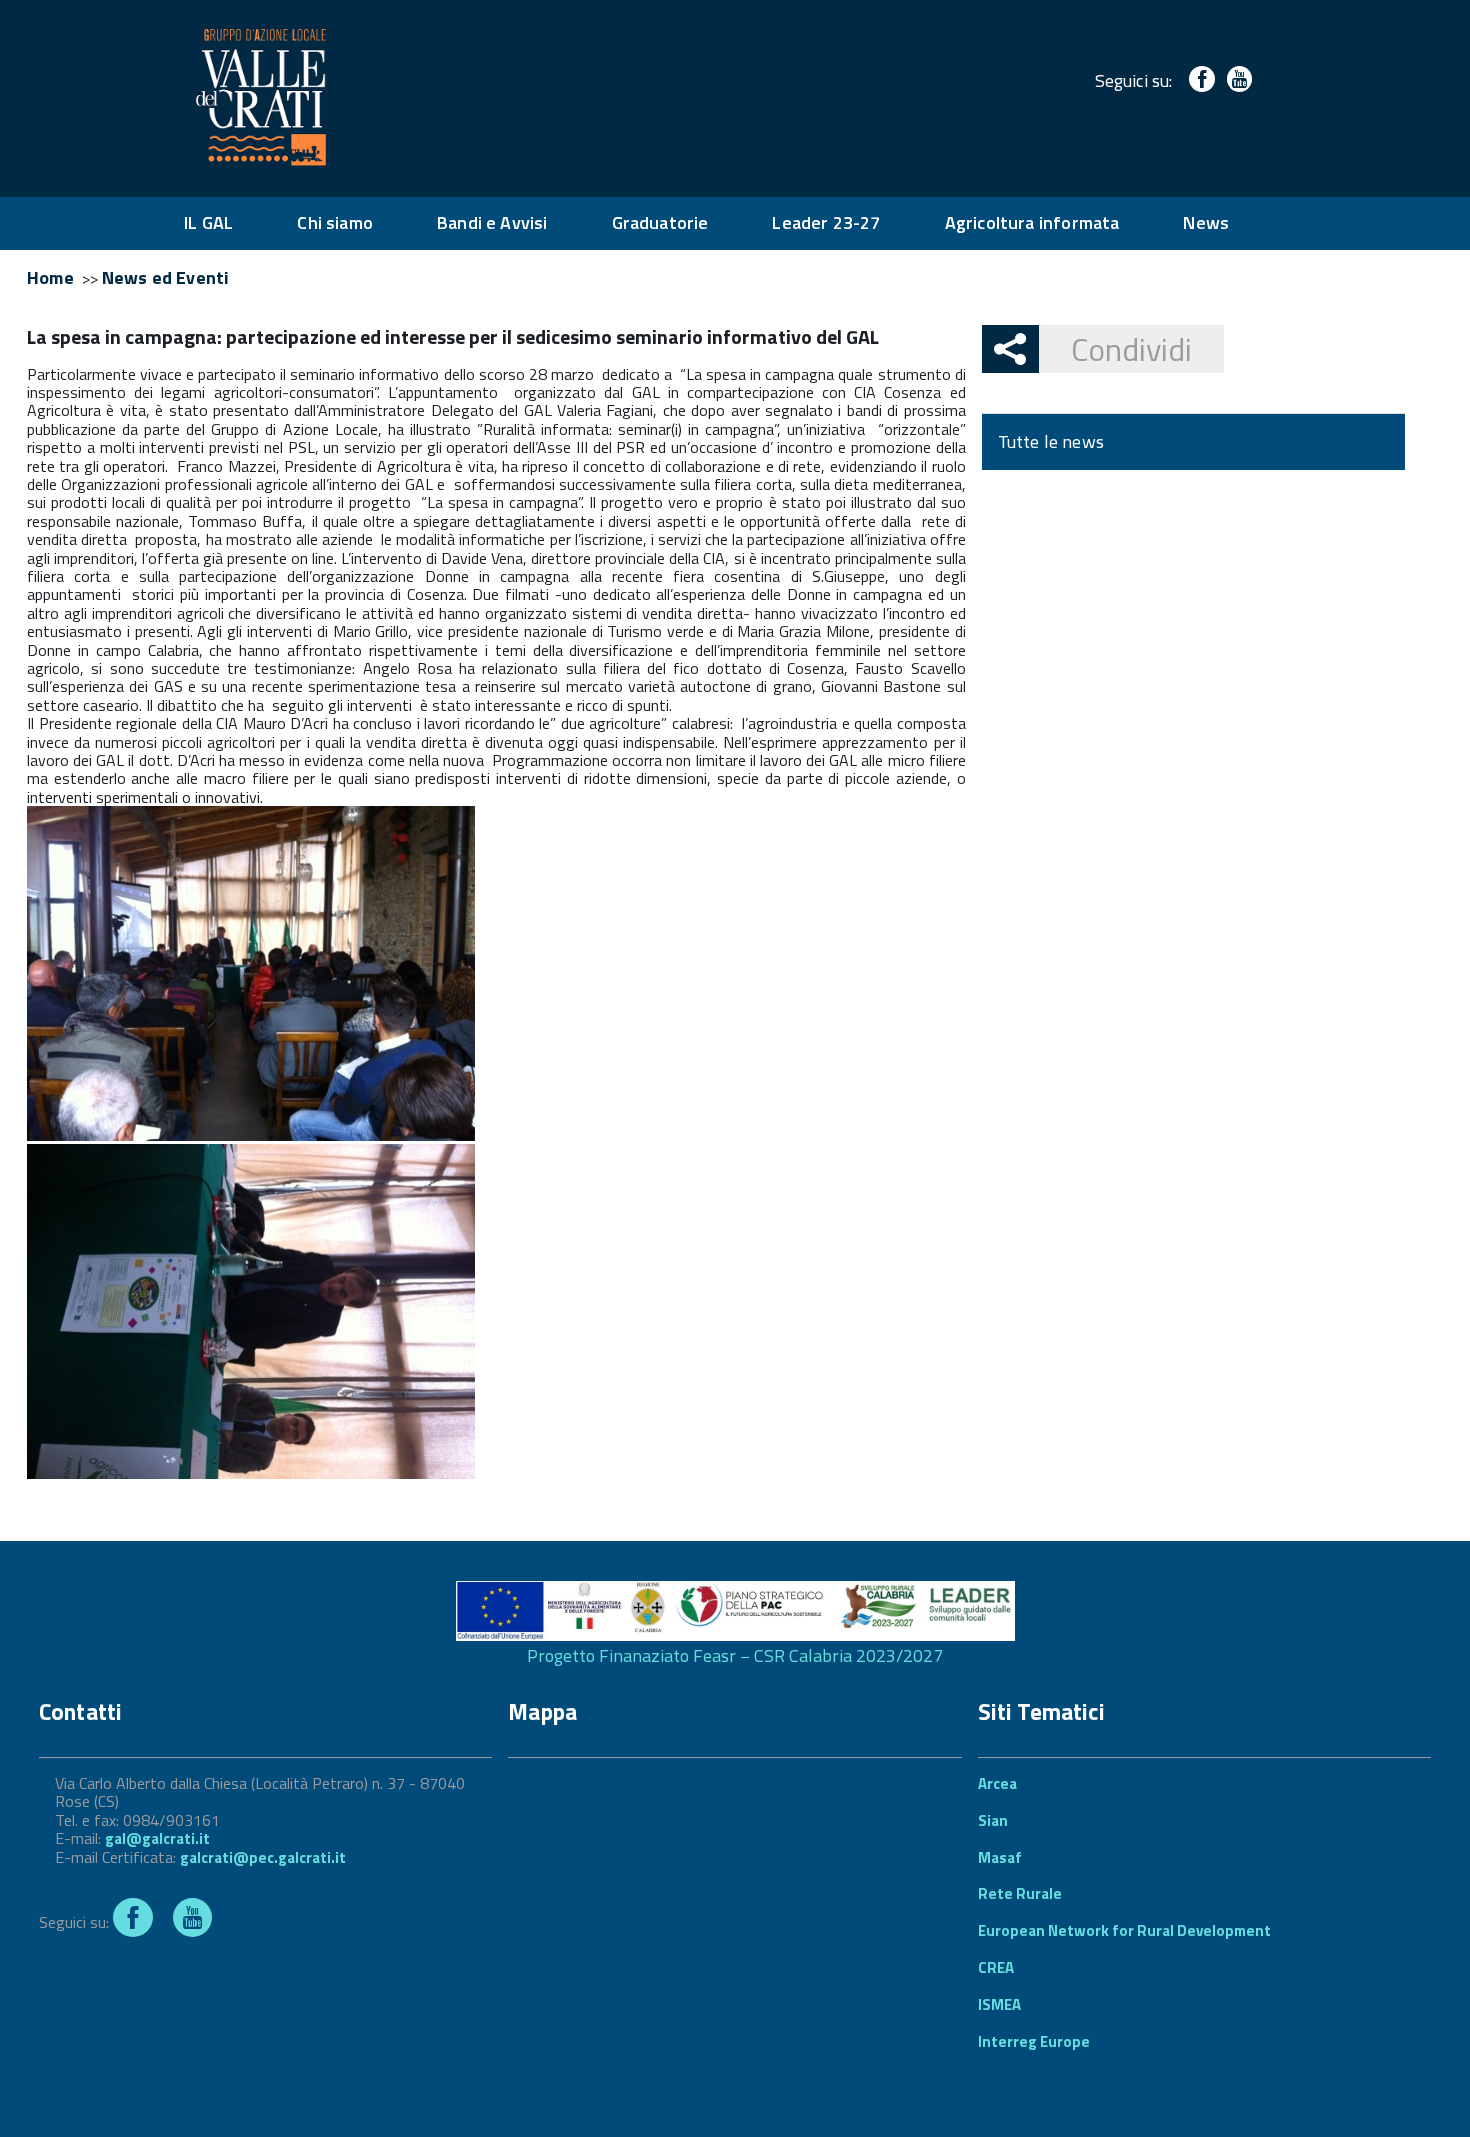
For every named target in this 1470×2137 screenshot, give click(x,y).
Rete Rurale (1020, 1893)
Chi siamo (335, 222)
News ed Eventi (166, 277)
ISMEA (999, 2004)
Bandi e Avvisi (492, 222)
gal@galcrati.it (157, 1838)
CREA (996, 1967)
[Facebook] (1198, 80)
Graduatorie (660, 222)
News (1206, 222)
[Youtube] (1235, 80)
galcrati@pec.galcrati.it (263, 1857)
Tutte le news (1051, 441)
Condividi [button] (1131, 349)
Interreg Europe (1034, 2041)
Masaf (1000, 1857)
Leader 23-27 (826, 222)
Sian (993, 1820)
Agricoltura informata (1032, 222)
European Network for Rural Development (1124, 1930)
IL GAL (208, 222)
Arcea (997, 1783)
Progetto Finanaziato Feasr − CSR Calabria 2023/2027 (735, 1655)
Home (50, 277)
